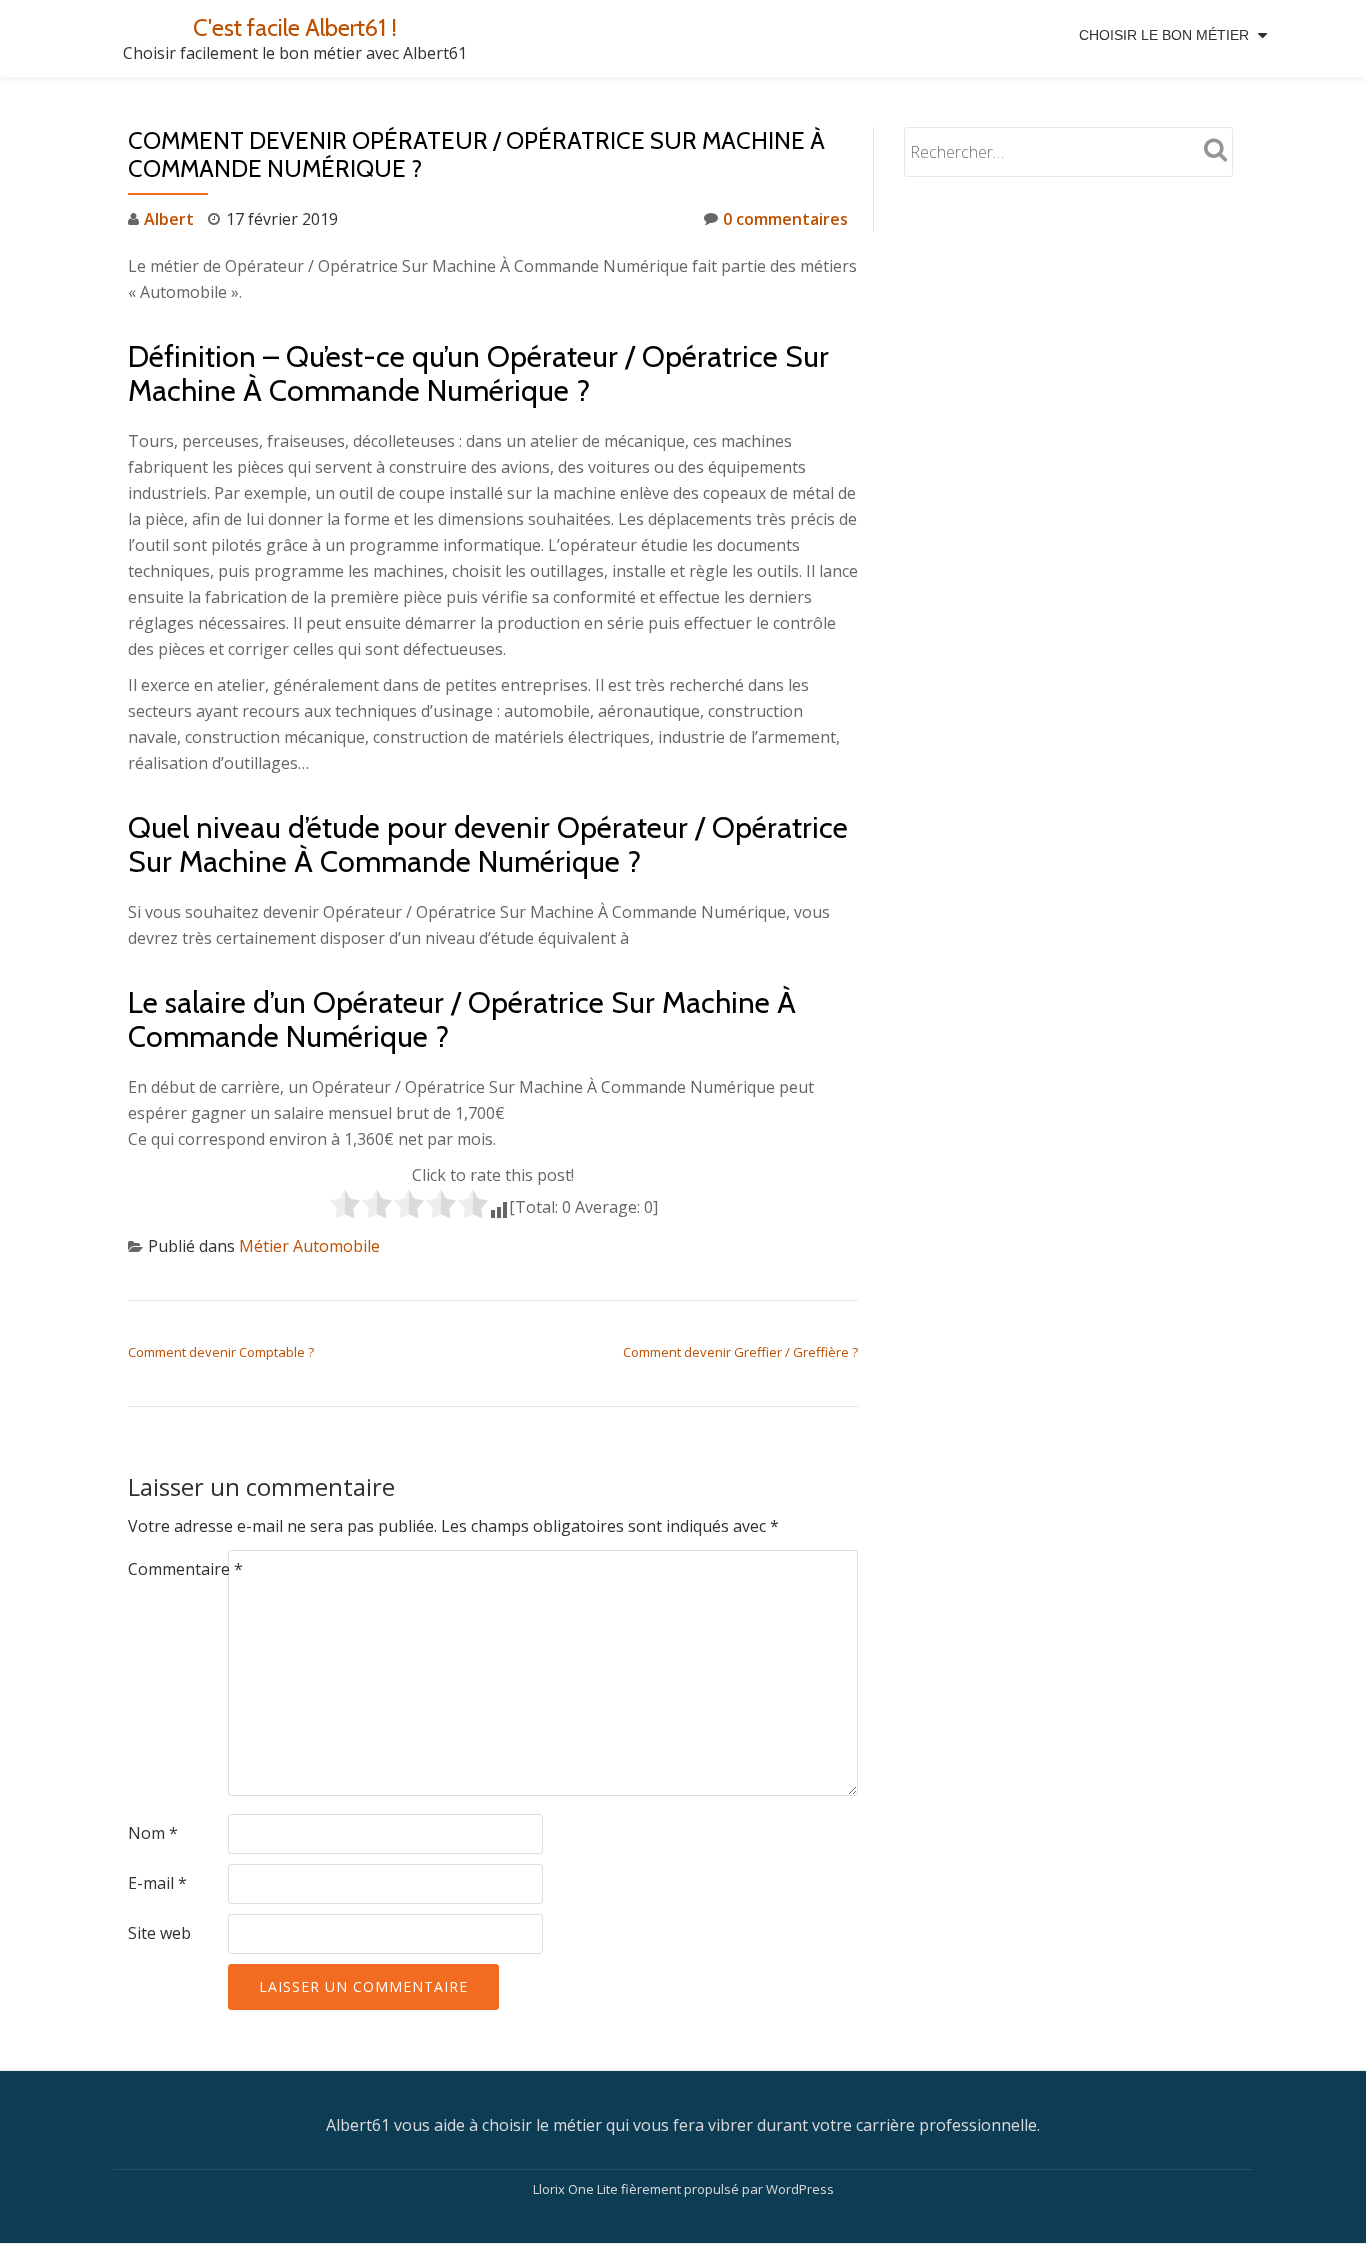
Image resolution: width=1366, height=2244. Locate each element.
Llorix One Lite (577, 2189)
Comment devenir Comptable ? (221, 1352)
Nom (153, 1833)
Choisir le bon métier (1164, 35)
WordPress (800, 2189)
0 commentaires (785, 219)
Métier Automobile (309, 1246)
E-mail (157, 1883)
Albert (169, 219)
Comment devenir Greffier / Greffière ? (740, 1352)
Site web (159, 1933)
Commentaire (185, 1569)
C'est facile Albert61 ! (295, 27)
